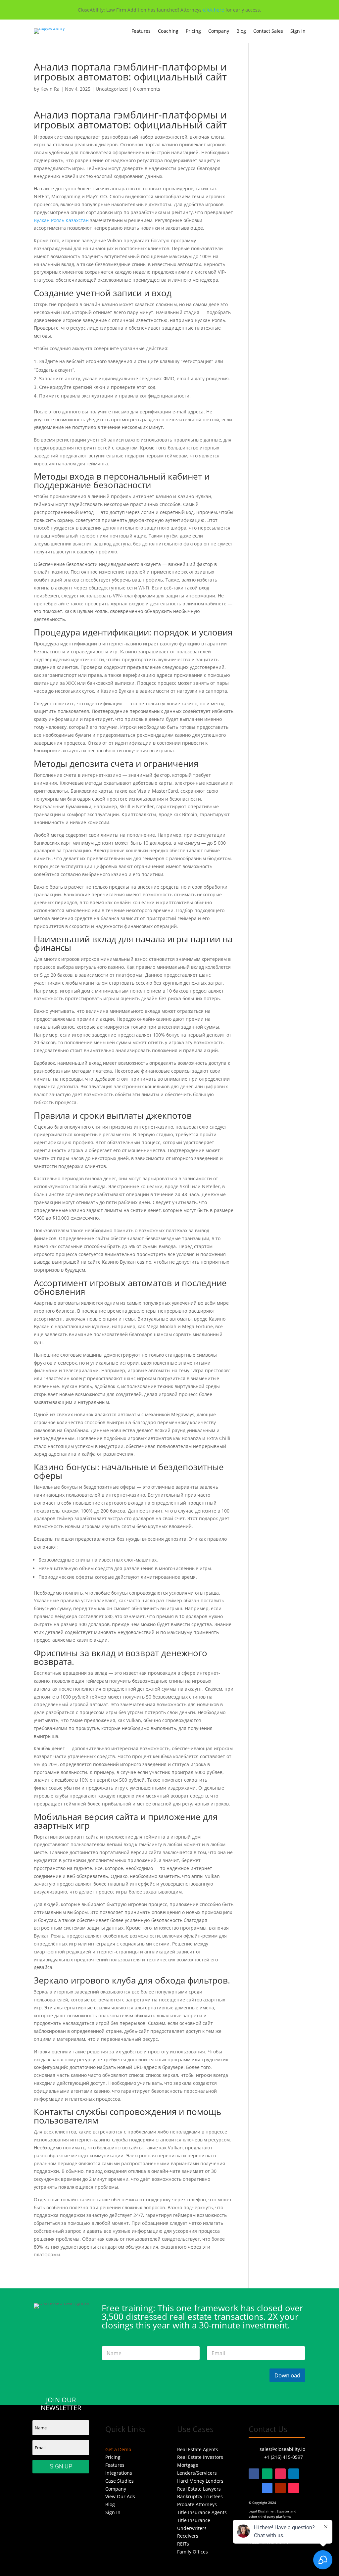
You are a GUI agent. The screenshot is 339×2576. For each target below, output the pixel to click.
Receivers (188, 2536)
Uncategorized (112, 89)
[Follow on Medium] (267, 2474)
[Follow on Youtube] (280, 2488)
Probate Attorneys (197, 2504)
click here (214, 10)
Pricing (193, 31)
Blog (241, 31)
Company (219, 31)
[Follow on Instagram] (280, 2474)
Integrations (119, 2473)
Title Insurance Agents (202, 2512)
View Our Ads (120, 2496)
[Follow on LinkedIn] (294, 2474)
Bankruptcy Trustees (200, 2496)
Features (141, 31)
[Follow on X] (254, 2488)
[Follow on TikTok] (294, 2488)
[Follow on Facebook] (254, 2474)
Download (287, 2375)
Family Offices (193, 2552)
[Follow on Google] (267, 2488)
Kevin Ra (50, 89)
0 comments (147, 89)
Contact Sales (268, 31)
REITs (183, 2544)
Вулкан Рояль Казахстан (61, 220)
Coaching (168, 31)
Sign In (298, 31)
